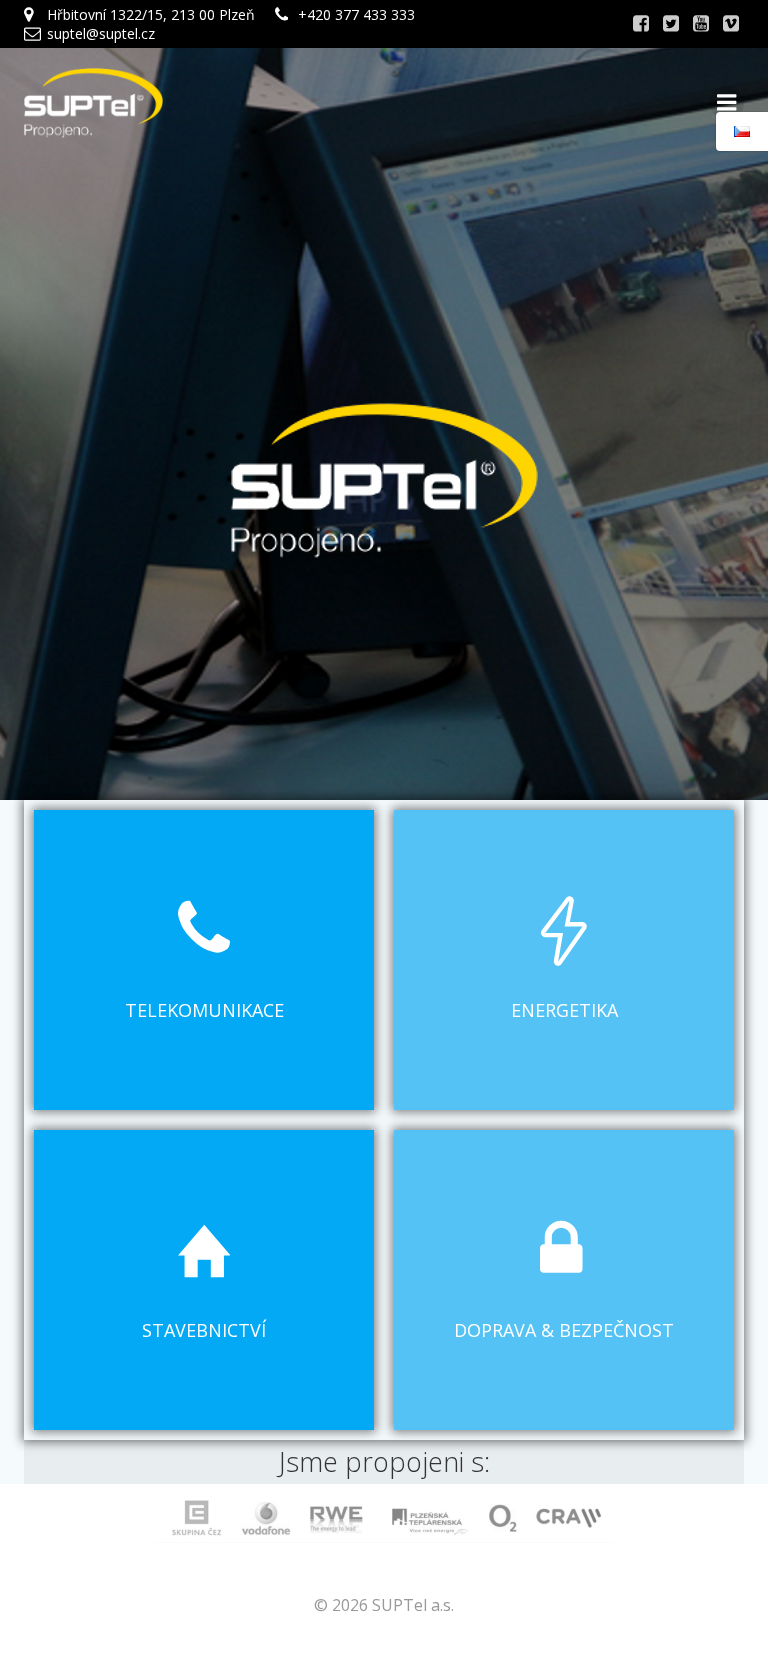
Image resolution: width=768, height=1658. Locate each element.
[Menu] (727, 103)
